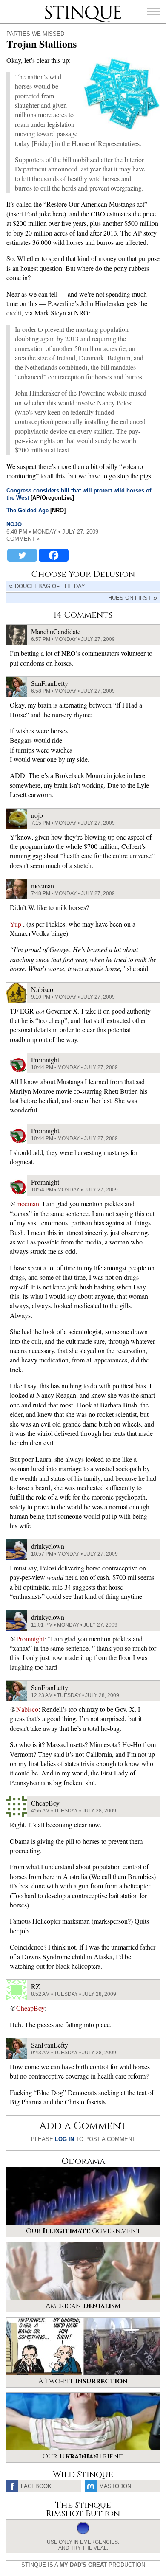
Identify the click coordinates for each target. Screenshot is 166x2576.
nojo (14, 524)
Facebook (36, 2486)
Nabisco (27, 1709)
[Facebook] (54, 555)
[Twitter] (22, 555)
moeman (28, 1204)
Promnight (30, 1639)
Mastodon (115, 2486)
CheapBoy (30, 2008)
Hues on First (130, 598)
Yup (16, 924)
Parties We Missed (35, 34)
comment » (23, 539)
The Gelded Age (27, 510)
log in (64, 2139)
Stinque (52, 6)
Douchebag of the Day (50, 586)
